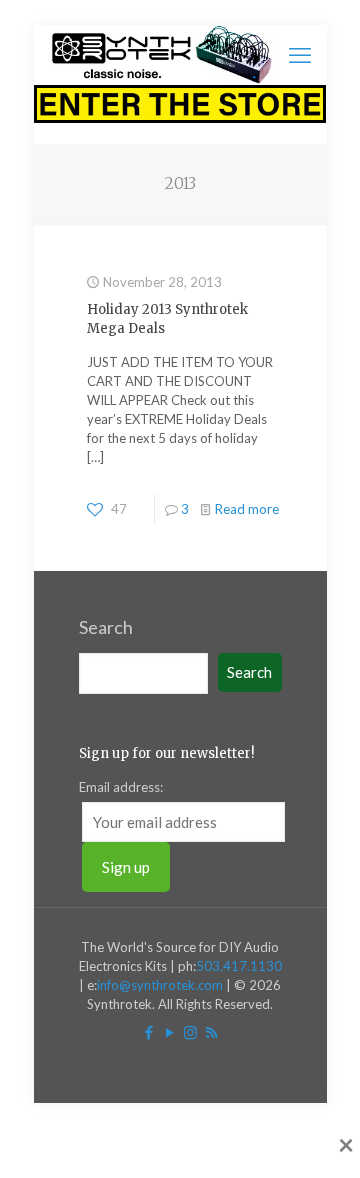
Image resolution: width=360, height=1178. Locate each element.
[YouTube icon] (169, 1032)
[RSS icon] (211, 1032)
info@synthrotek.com (160, 985)
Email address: (121, 787)
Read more (247, 509)
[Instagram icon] (190, 1032)
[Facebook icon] (148, 1032)
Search (106, 627)
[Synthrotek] (161, 55)
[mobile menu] (300, 55)
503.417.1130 (239, 966)
